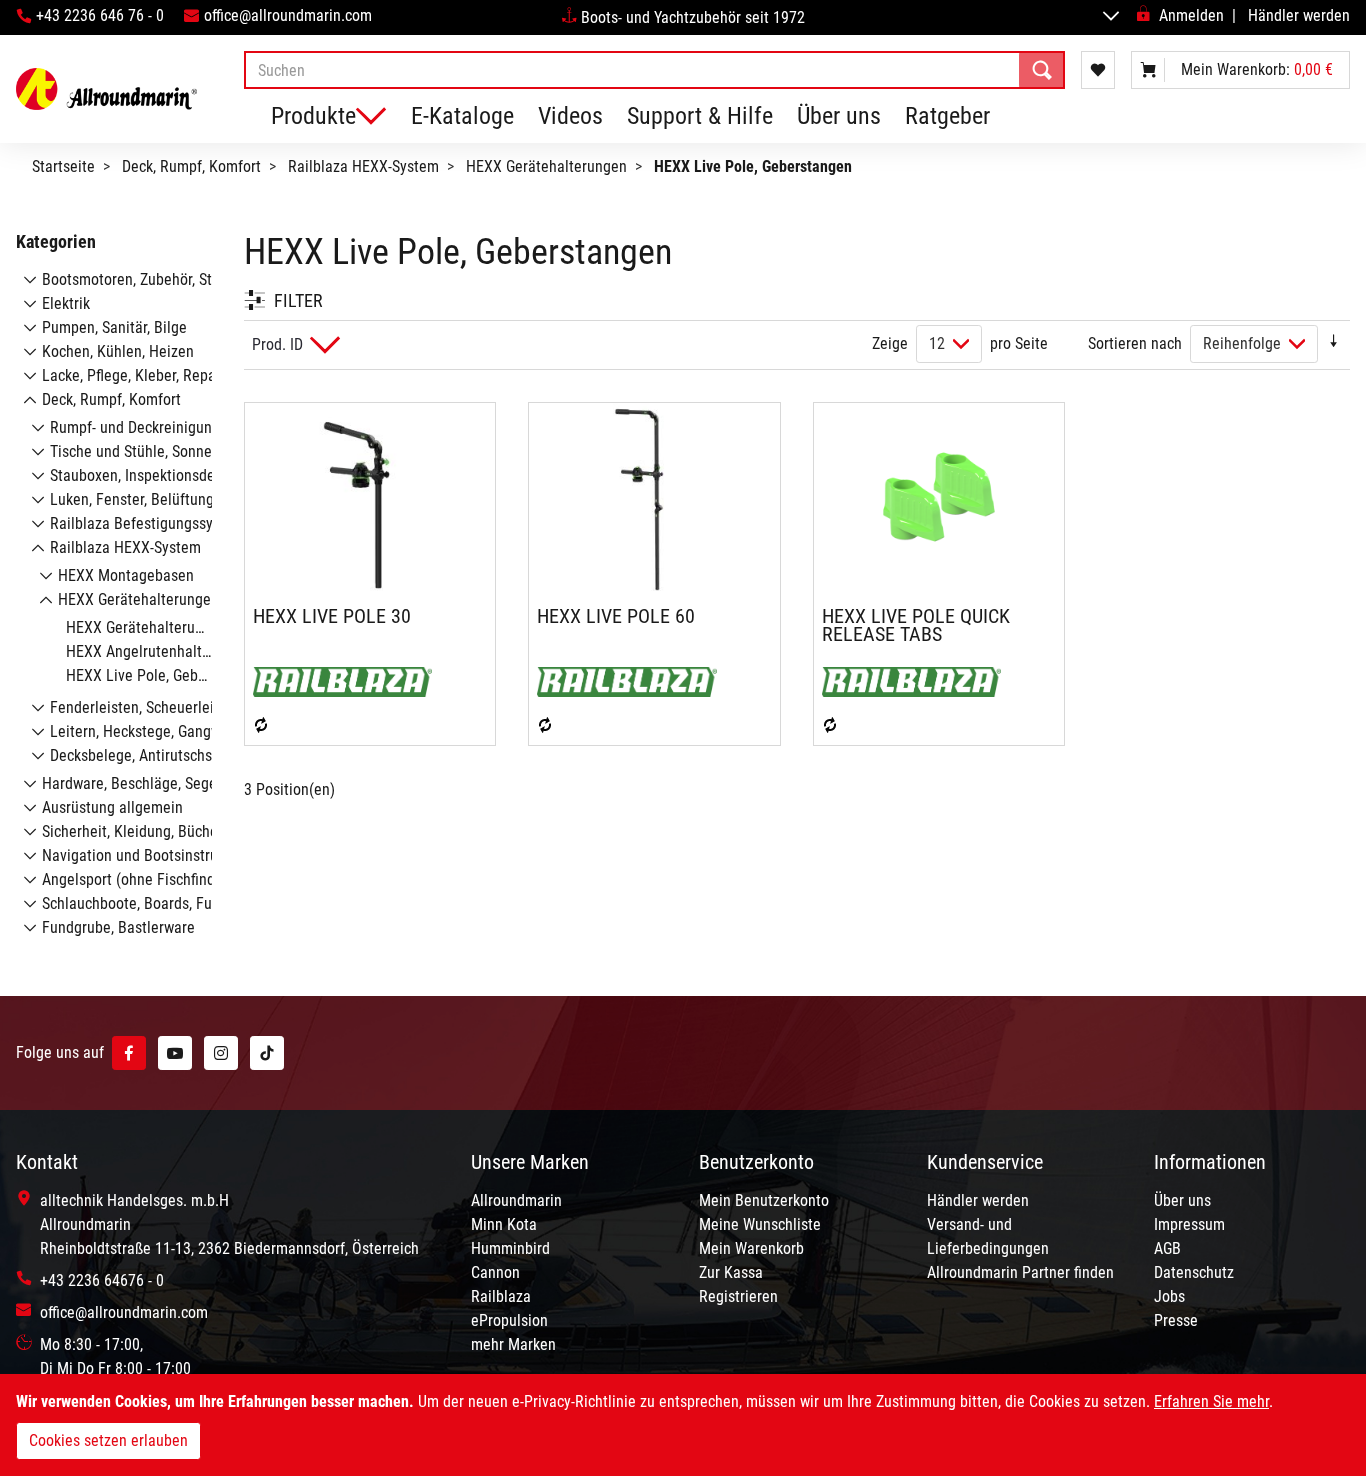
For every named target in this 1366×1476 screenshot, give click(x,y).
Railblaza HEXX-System (363, 166)
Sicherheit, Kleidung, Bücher (132, 831)
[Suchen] (1042, 70)
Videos (570, 116)
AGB (1167, 1248)
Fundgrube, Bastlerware (118, 927)
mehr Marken (513, 1344)
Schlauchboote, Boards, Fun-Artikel (154, 903)
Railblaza (501, 1296)
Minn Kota (504, 1224)
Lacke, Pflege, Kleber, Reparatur (144, 375)
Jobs (1169, 1296)
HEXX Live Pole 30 (332, 616)
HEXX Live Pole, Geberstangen (164, 675)
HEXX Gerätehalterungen (546, 166)
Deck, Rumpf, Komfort (191, 166)
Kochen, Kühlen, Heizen (118, 351)
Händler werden (1299, 15)
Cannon (495, 1272)
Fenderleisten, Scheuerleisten (146, 707)
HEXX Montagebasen (126, 575)
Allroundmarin (516, 1200)
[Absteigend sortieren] (1334, 343)
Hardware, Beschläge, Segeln (135, 783)
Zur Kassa (731, 1272)
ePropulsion (509, 1320)
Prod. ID (277, 344)
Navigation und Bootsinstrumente (150, 855)
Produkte (313, 116)
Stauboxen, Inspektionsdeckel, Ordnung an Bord (203, 475)
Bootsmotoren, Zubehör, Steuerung (153, 279)
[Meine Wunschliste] (1098, 70)
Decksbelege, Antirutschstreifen (152, 755)
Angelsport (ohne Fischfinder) (137, 879)
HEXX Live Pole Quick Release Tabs (916, 625)
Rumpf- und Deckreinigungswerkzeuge (173, 427)
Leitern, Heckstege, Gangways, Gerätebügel (189, 731)
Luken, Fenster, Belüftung (132, 499)
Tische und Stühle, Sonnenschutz (156, 451)
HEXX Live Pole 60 (616, 616)
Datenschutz (1194, 1272)
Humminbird (510, 1248)
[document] (683, 1425)
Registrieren (738, 1296)
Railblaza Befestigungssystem (147, 523)
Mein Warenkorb (751, 1248)
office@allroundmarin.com (288, 15)
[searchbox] (654, 70)
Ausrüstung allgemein (112, 807)
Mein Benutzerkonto (764, 1200)
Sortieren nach (1135, 343)
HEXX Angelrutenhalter (140, 651)
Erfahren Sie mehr (1211, 1401)
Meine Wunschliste (760, 1224)
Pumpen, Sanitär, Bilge (114, 327)
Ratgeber (947, 116)
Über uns (839, 116)
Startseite (63, 166)
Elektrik (66, 303)
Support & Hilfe (700, 116)
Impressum (1189, 1224)
